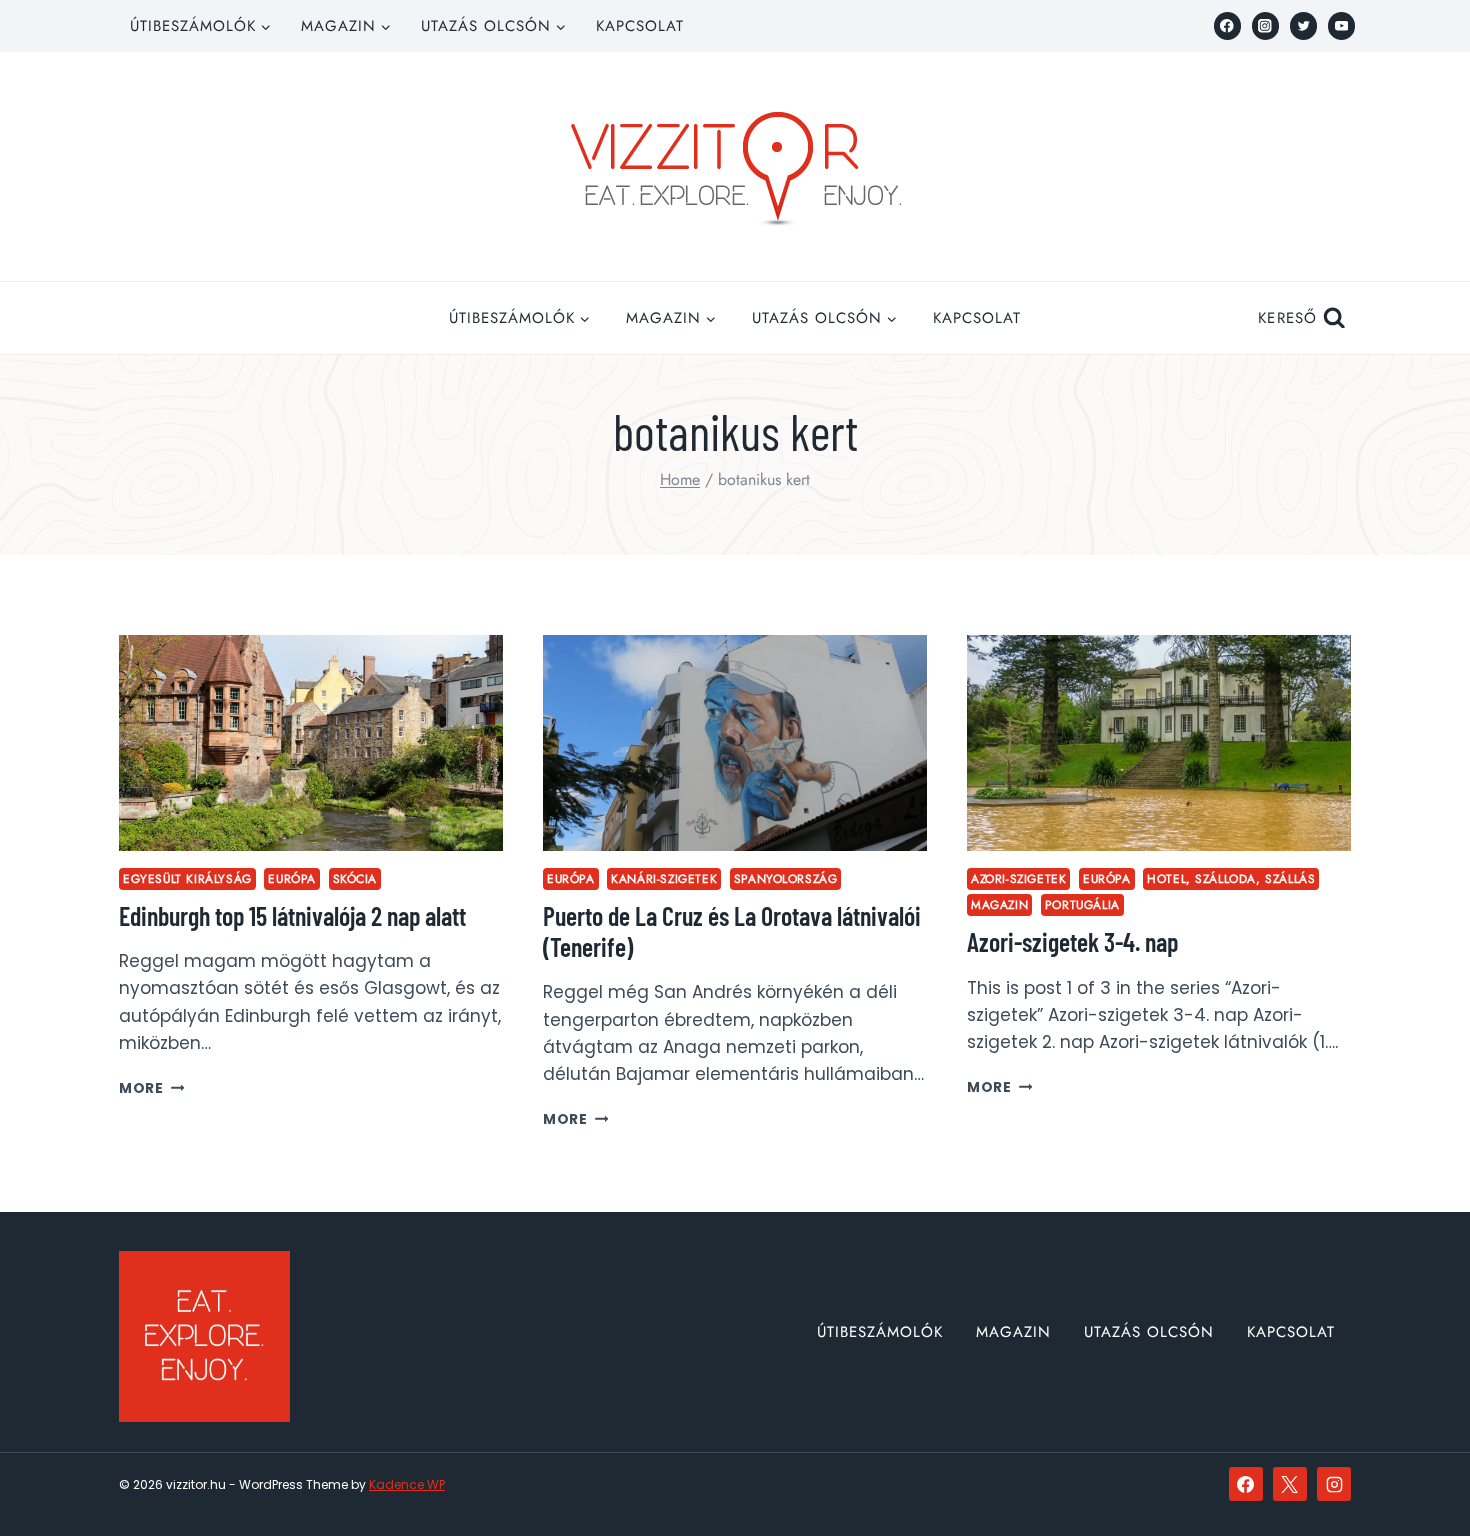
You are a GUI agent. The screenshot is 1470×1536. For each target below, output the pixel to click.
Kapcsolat (640, 26)
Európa (292, 878)
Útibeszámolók (880, 1332)
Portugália (1082, 904)
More (151, 1088)
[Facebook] (1227, 25)
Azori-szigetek (1018, 878)
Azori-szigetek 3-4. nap (1072, 941)
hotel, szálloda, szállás (1231, 878)
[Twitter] (1303, 25)
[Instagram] (1265, 25)
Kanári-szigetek (664, 878)
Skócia (355, 878)
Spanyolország (786, 878)
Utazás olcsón (1149, 1332)
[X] (1290, 1484)
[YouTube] (1341, 25)
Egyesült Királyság (187, 878)
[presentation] (311, 743)
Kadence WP (407, 1484)
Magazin (999, 904)
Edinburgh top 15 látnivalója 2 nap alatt (292, 915)
